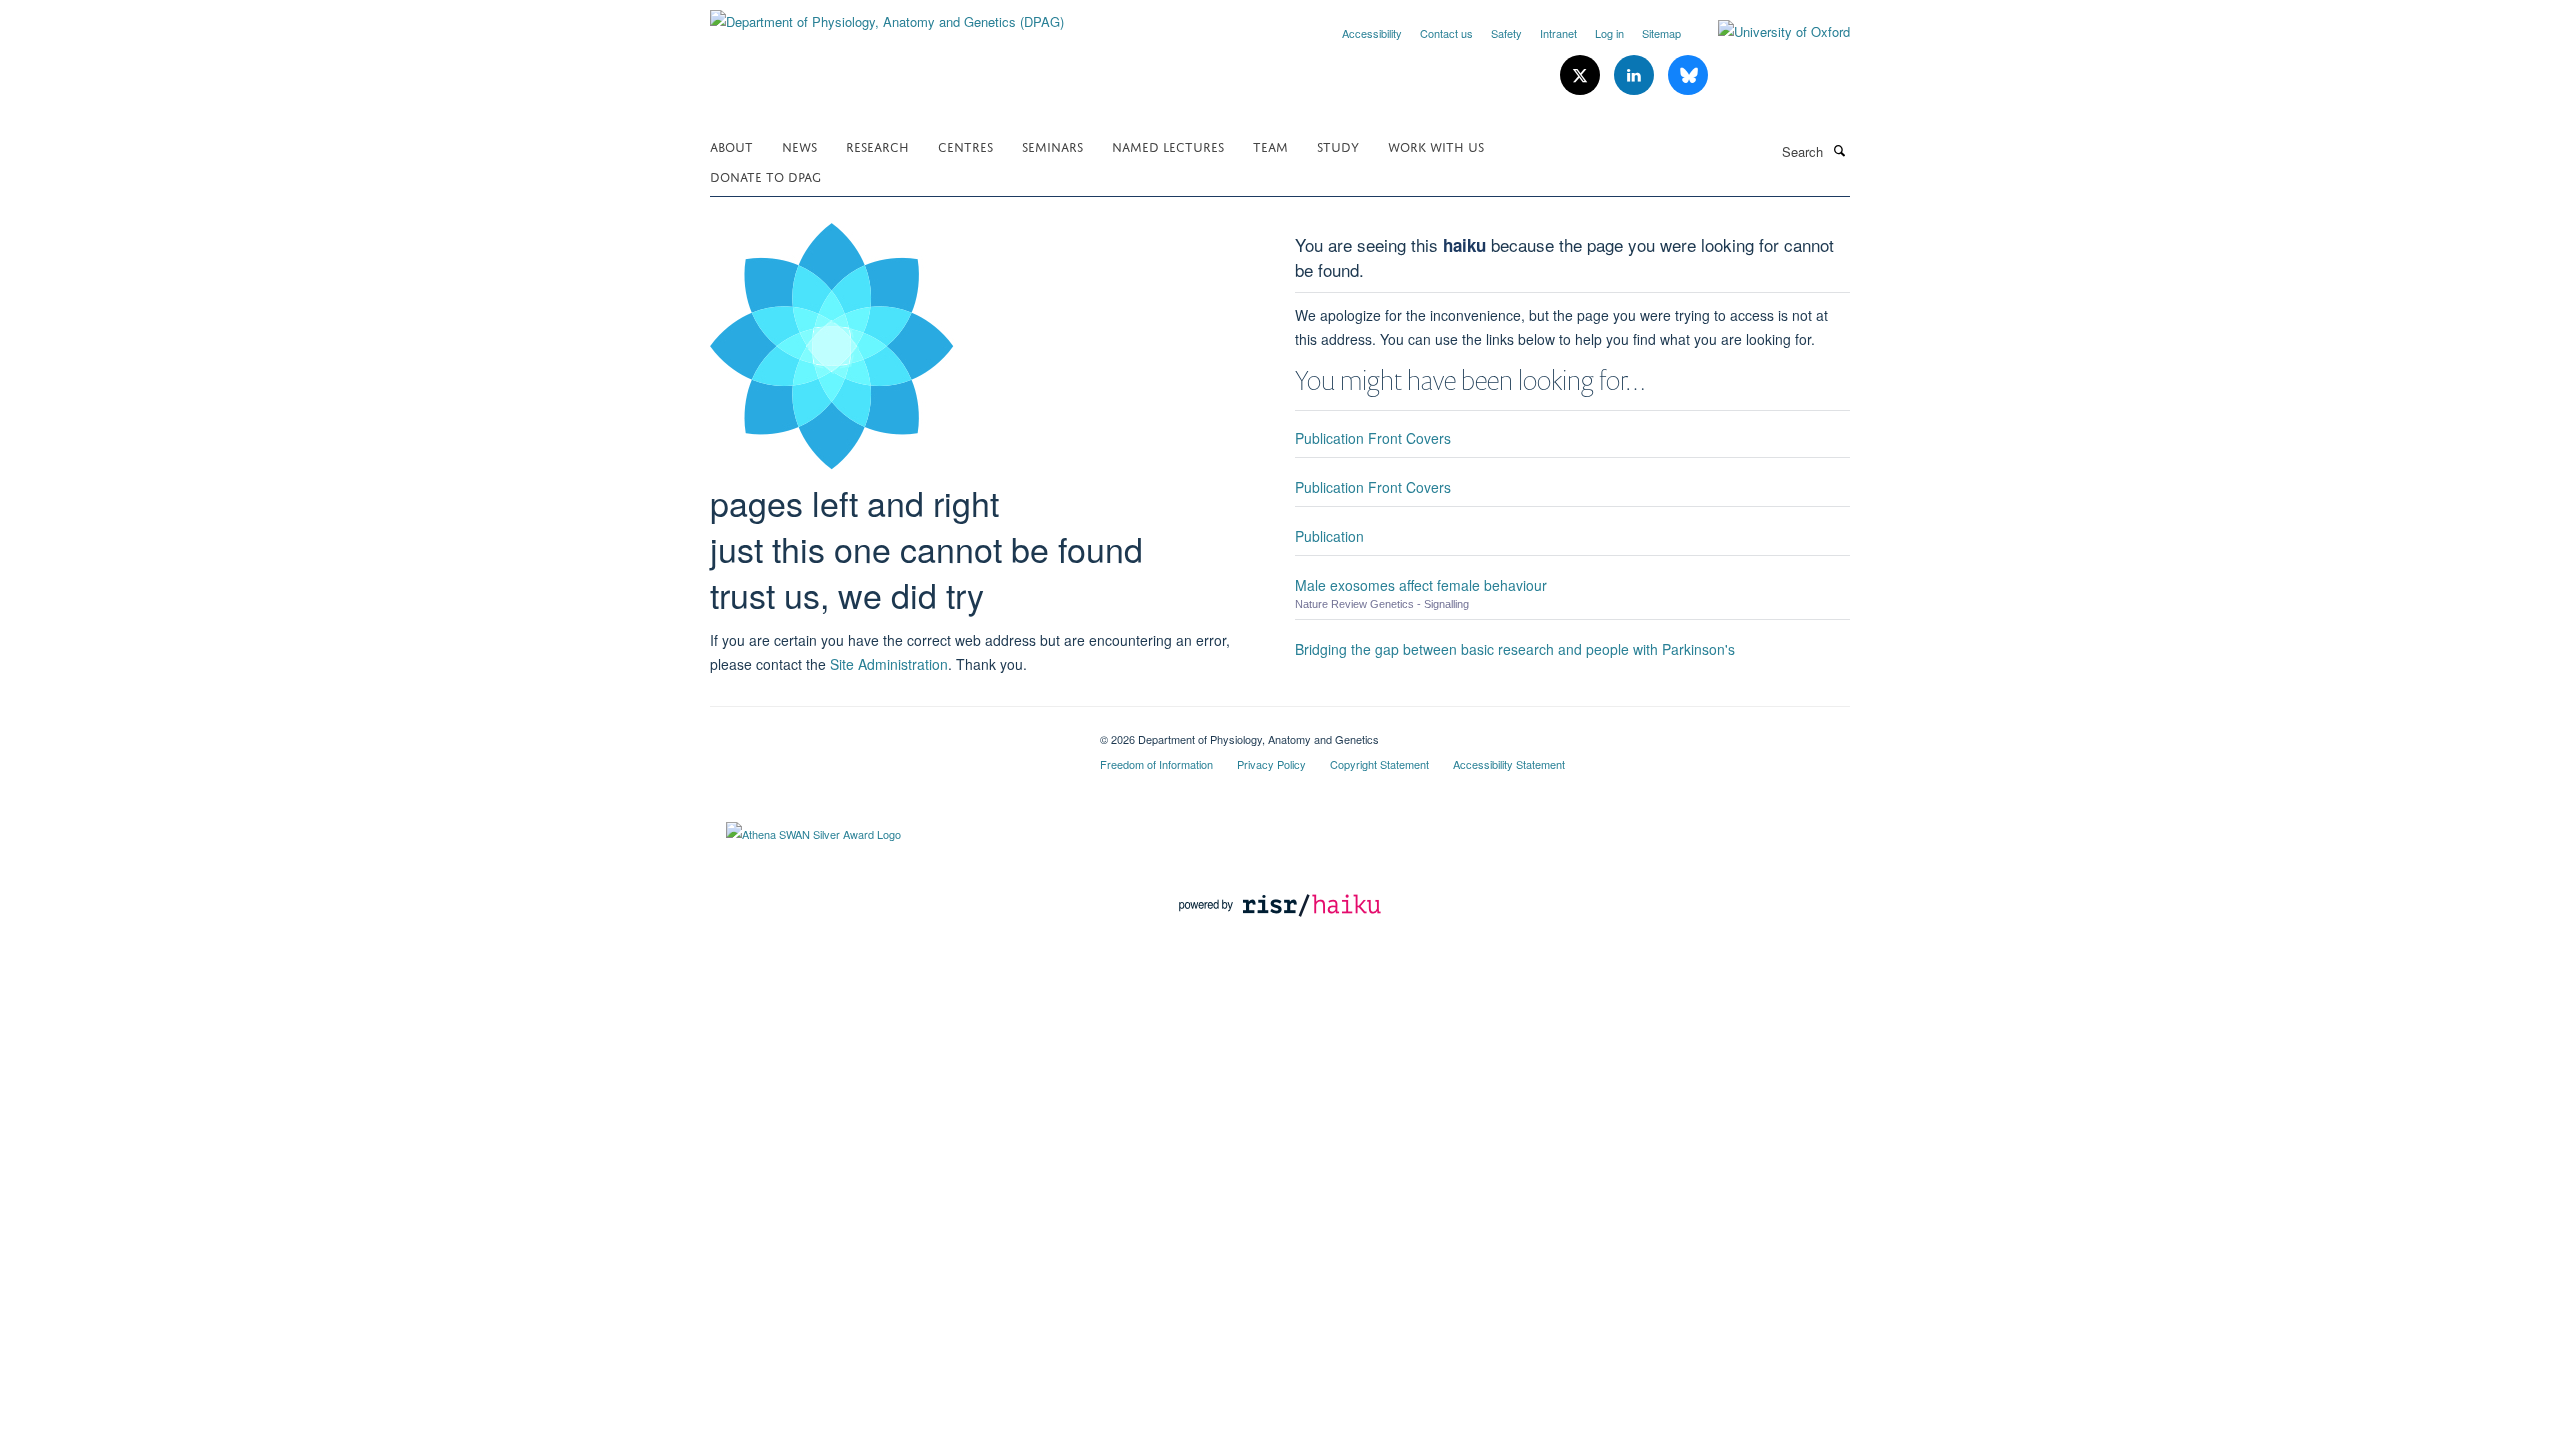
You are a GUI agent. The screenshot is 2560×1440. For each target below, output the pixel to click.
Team (1270, 145)
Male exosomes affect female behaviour (1421, 585)
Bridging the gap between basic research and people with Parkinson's (1515, 649)
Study (1338, 145)
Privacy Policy (1271, 764)
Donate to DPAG (765, 175)
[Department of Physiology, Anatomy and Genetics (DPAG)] (887, 14)
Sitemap (1661, 33)
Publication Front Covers (1373, 438)
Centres (965, 145)
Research (877, 145)
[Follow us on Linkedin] (1636, 75)
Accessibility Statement (1509, 764)
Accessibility (1372, 33)
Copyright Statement (1379, 764)
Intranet (1558, 33)
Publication (1329, 536)
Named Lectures (1168, 145)
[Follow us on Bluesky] (1688, 75)
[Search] (1839, 150)
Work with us (1436, 145)
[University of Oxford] (1769, 32)
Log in (1609, 33)
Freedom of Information (1156, 764)
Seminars (1052, 145)
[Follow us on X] (1582, 75)
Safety (1506, 33)
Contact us (1446, 33)
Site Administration (889, 664)
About (731, 145)
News (799, 145)
